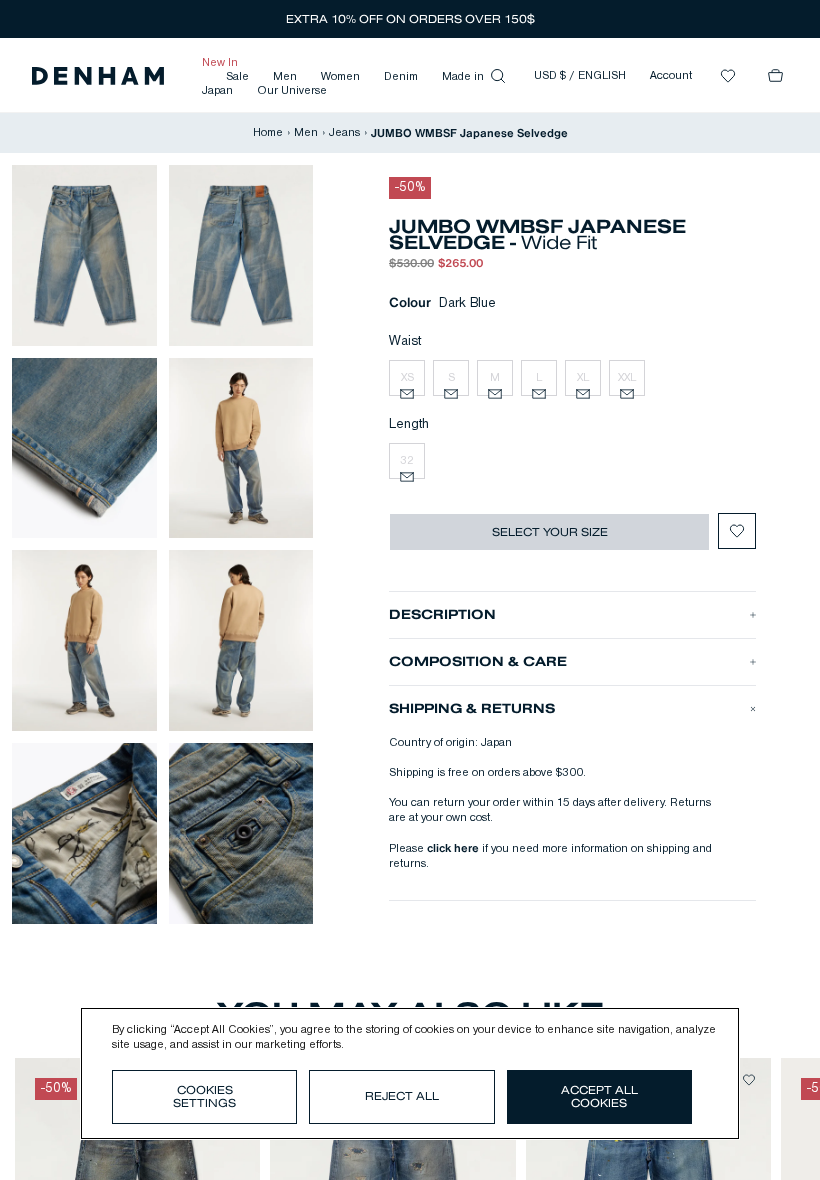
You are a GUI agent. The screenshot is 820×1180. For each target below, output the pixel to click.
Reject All (402, 1096)
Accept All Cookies (599, 1096)
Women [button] (340, 77)
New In (220, 63)
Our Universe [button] (292, 91)
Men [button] (285, 77)
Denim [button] (401, 77)
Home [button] (268, 133)
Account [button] (671, 76)
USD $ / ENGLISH (580, 76)
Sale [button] (237, 77)
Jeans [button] (344, 133)
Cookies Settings (204, 1096)
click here (453, 848)
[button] (98, 76)
